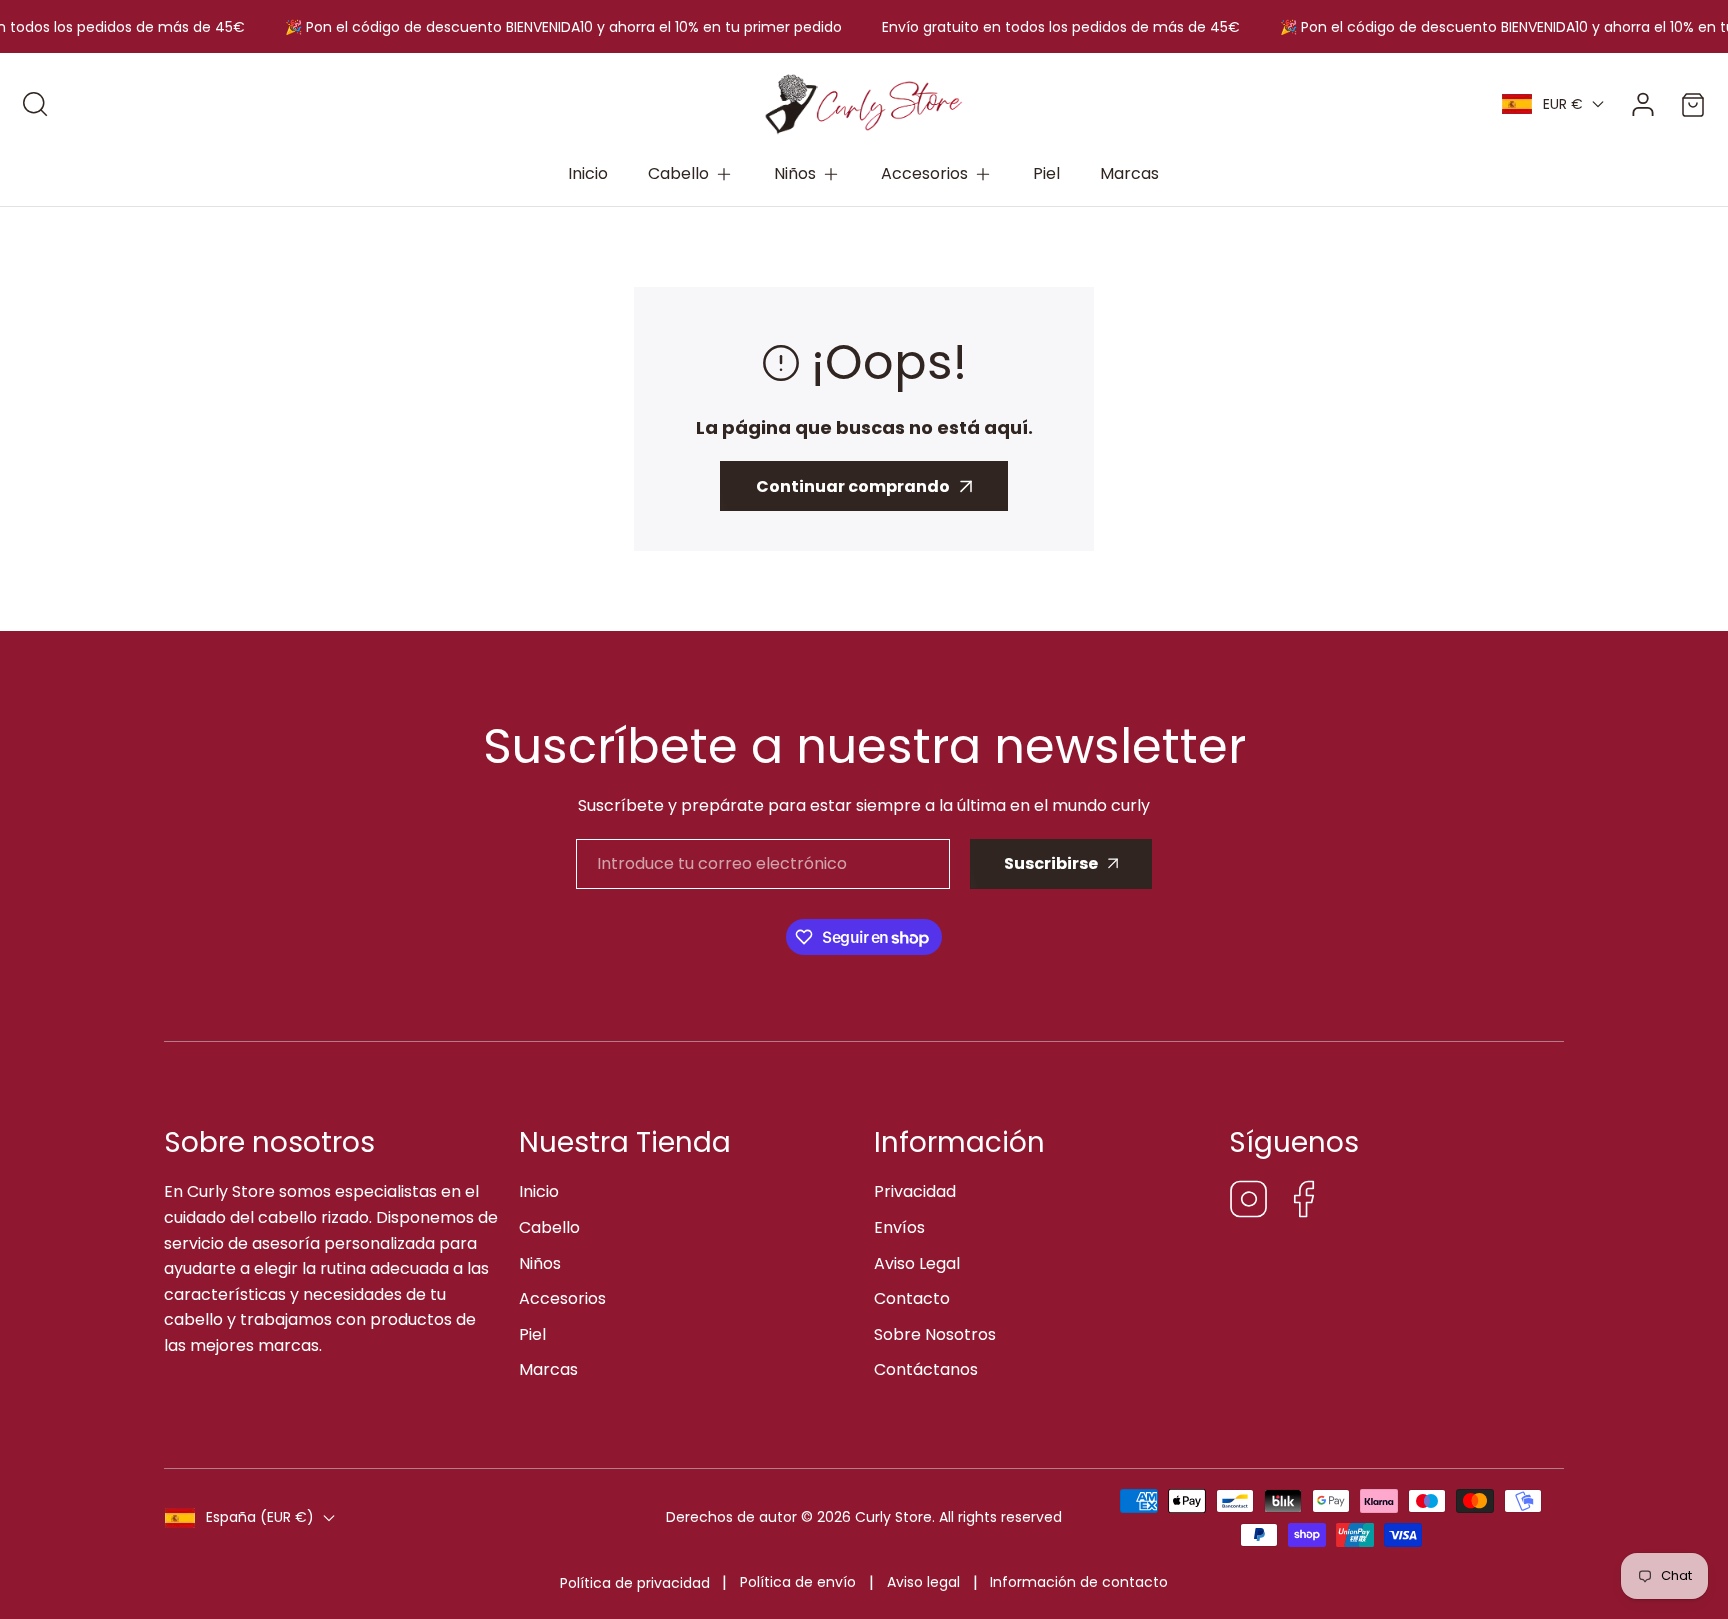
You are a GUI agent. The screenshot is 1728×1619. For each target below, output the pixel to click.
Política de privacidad (635, 1583)
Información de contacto (1079, 1582)
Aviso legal (923, 1582)
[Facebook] (1304, 1202)
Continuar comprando (853, 486)
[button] (691, 174)
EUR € (1563, 104)
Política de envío (798, 1582)
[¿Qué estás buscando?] (35, 104)
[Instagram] (1249, 1202)
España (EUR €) (260, 1517)
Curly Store (893, 1517)
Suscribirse (1051, 863)
